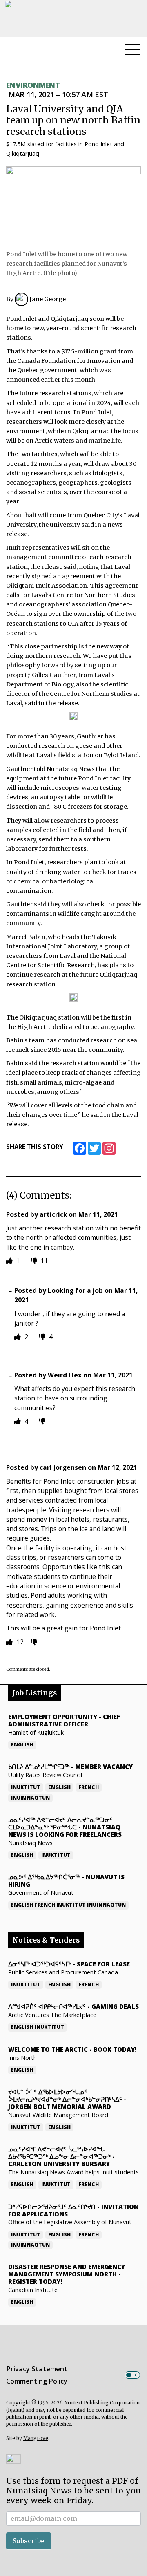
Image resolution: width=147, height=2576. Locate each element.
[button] (13, 2459)
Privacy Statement (37, 2369)
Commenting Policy (37, 2381)
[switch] (132, 2375)
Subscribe (29, 2541)
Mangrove (36, 2438)
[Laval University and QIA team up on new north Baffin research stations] (73, 206)
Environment (33, 85)
